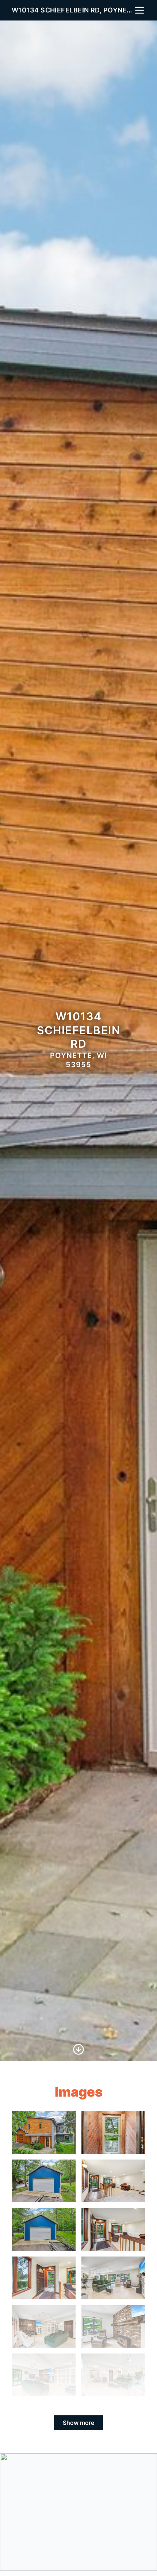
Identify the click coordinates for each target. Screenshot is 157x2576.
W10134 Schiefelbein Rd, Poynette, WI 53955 (73, 10)
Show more (78, 2423)
